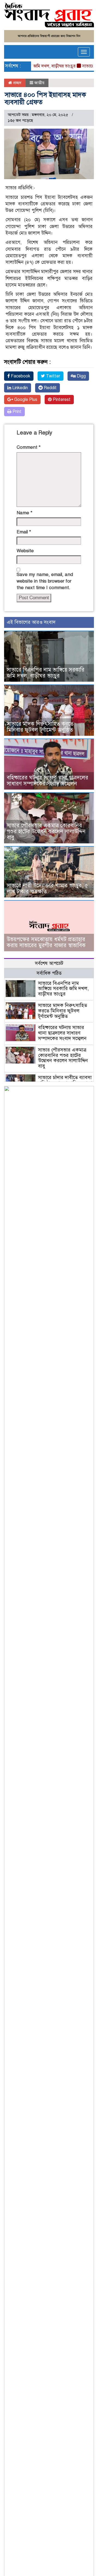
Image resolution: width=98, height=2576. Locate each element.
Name (24, 513)
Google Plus (25, 400)
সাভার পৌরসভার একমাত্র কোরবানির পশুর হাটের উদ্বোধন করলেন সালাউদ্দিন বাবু (46, 831)
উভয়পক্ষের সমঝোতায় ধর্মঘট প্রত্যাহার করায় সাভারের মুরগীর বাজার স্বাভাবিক (46, 942)
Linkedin (19, 388)
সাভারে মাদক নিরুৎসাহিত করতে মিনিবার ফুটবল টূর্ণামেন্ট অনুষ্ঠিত (40, 727)
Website (25, 551)
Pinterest (61, 400)
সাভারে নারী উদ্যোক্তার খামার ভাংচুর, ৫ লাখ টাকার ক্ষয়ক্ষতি (47, 889)
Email (24, 532)
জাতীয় (39, 83)
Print (16, 412)
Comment (29, 447)
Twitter (53, 376)
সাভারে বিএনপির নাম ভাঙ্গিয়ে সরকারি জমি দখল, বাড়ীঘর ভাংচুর (46, 673)
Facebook (20, 376)
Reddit (50, 388)
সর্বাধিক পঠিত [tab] (49, 973)
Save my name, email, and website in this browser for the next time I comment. (45, 581)
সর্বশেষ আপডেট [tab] (49, 963)
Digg (81, 376)
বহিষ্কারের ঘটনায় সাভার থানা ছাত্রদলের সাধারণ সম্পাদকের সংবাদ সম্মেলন (48, 781)
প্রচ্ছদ (17, 83)
